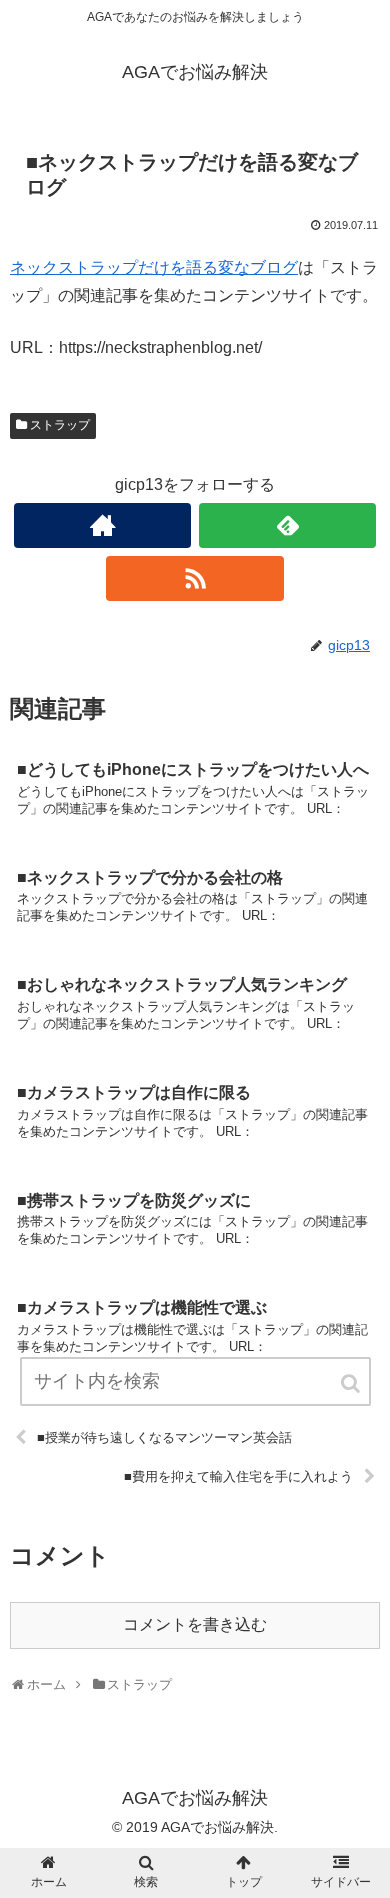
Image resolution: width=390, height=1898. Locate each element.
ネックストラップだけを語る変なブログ (154, 267)
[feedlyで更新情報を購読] (288, 525)
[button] (352, 1383)
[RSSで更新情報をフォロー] (195, 578)
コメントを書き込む (195, 1624)
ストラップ (60, 425)
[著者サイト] (103, 525)
